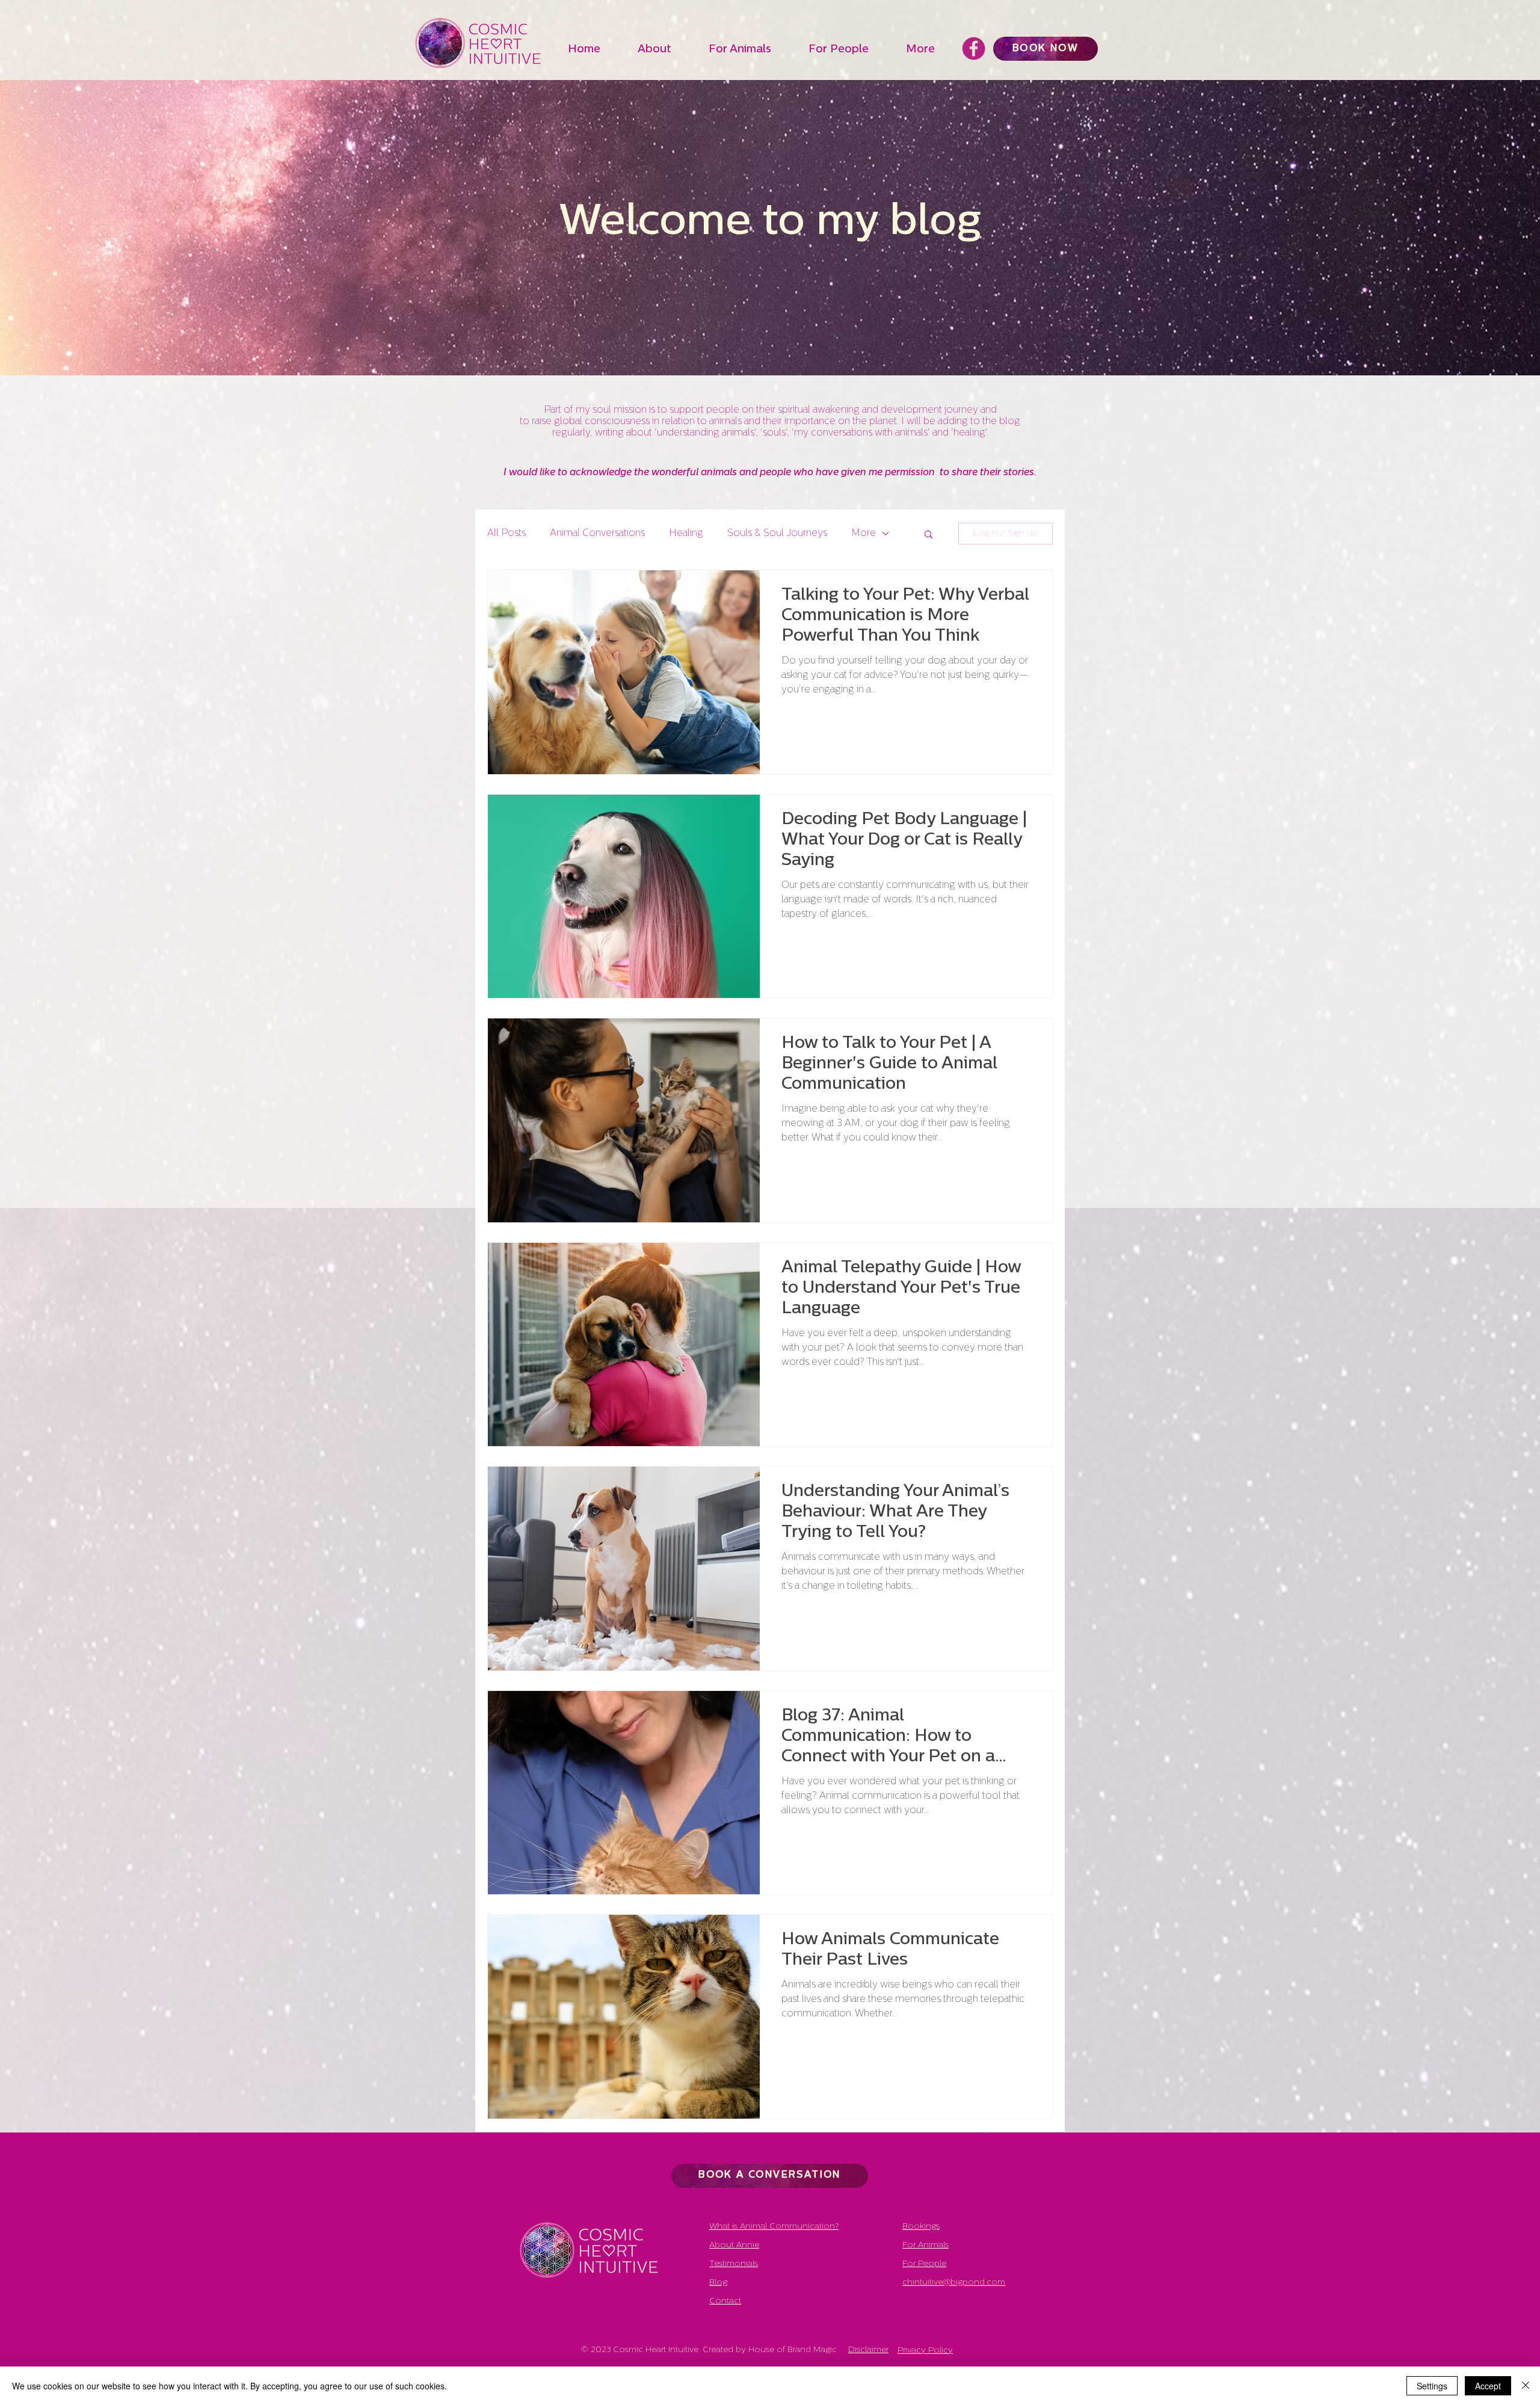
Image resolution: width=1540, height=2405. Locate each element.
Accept (1488, 2386)
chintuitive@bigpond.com (954, 2283)
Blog (718, 2283)
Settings (1432, 2386)
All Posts (507, 534)
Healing (686, 534)
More (864, 534)
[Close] (1526, 2386)
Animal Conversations (597, 534)
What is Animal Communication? (774, 2227)
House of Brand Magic (793, 2350)
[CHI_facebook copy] (974, 48)
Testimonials (734, 2264)
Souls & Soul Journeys (777, 534)
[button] (667, 50)
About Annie (734, 2245)
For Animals (926, 2245)
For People (924, 2264)
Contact (725, 2301)
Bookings (921, 2227)
